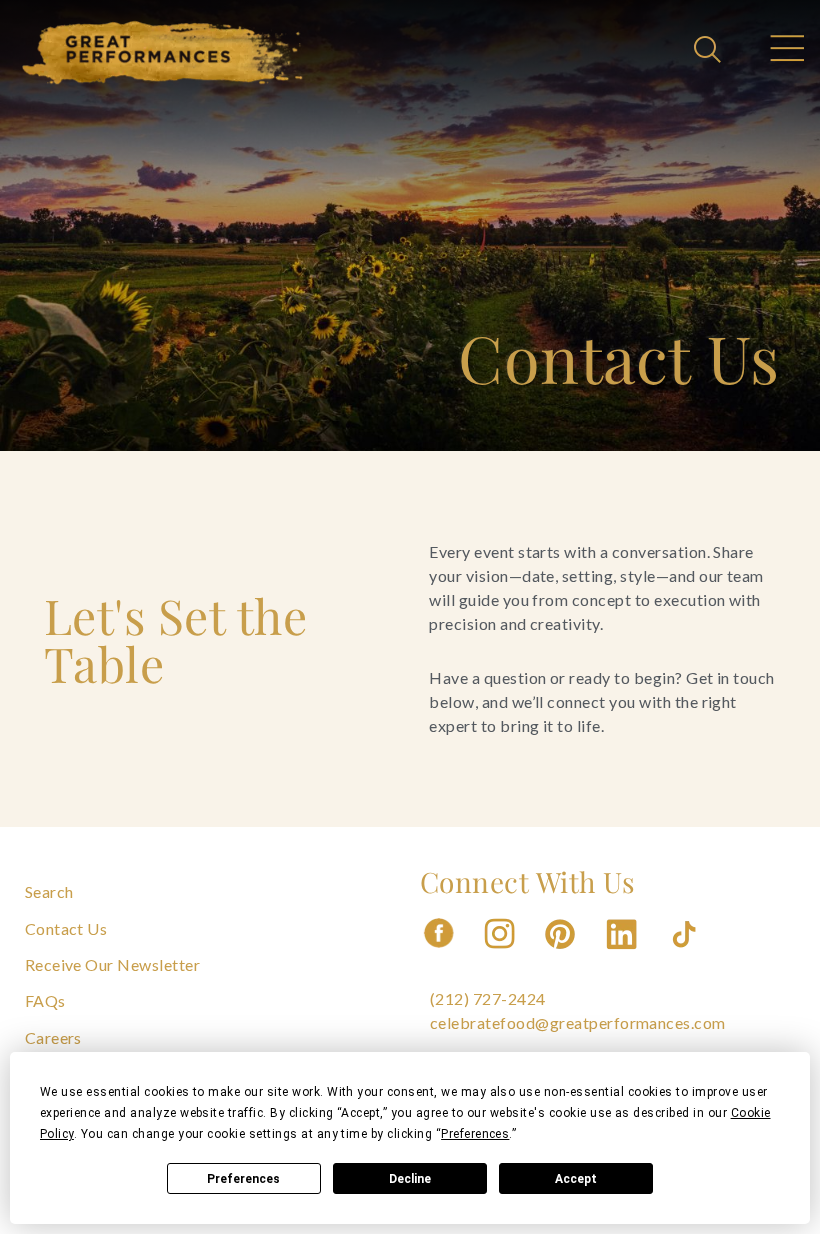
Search (49, 891)
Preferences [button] (475, 1134)
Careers (53, 1037)
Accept (576, 1179)
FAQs (45, 1000)
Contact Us (66, 928)
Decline (410, 1179)
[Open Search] (710, 51)
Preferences (243, 1179)
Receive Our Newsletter (113, 964)
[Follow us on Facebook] (439, 954)
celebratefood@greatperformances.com (578, 1022)
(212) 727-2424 (488, 998)
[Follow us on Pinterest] (562, 954)
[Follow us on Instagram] (501, 954)
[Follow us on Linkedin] (624, 954)
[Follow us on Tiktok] (686, 954)
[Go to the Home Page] (163, 53)
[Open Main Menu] (786, 51)
